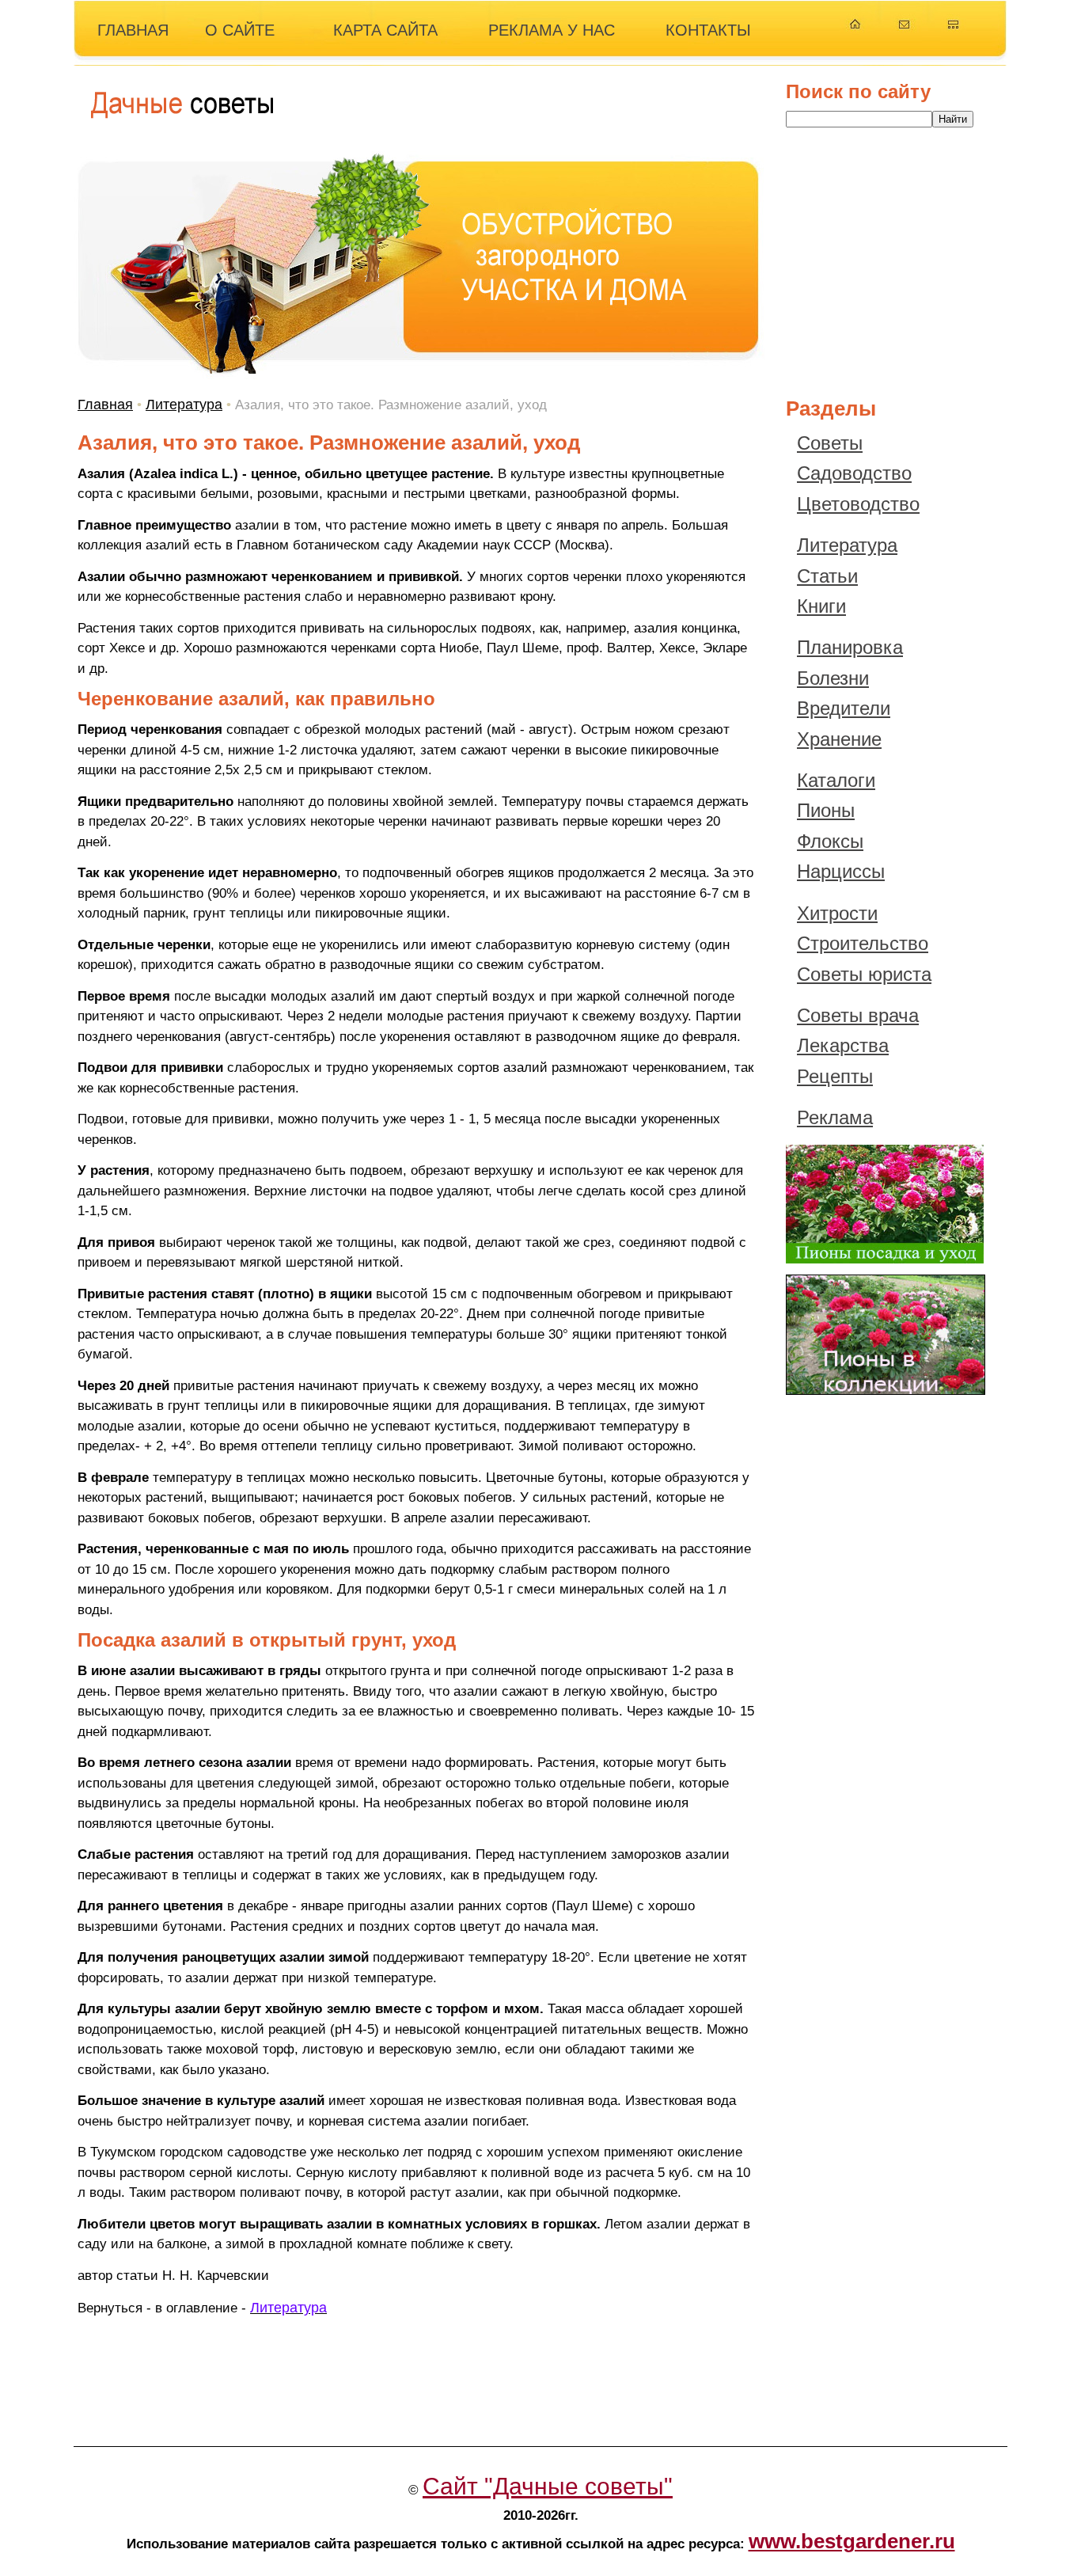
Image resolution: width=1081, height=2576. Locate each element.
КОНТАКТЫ (708, 30)
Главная (105, 405)
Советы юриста (864, 974)
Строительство (863, 943)
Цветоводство (858, 504)
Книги (821, 606)
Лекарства (843, 1045)
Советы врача (858, 1015)
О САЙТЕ (240, 30)
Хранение (839, 739)
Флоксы (830, 841)
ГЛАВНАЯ (133, 30)
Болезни (833, 678)
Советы (830, 443)
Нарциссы (841, 871)
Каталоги (836, 780)
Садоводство (854, 473)
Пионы (826, 810)
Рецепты (835, 1076)
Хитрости (837, 913)
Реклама (835, 1117)
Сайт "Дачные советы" (548, 2486)
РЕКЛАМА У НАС (552, 30)
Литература (184, 405)
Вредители (844, 708)
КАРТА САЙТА (385, 30)
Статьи (827, 576)
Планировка (850, 647)
